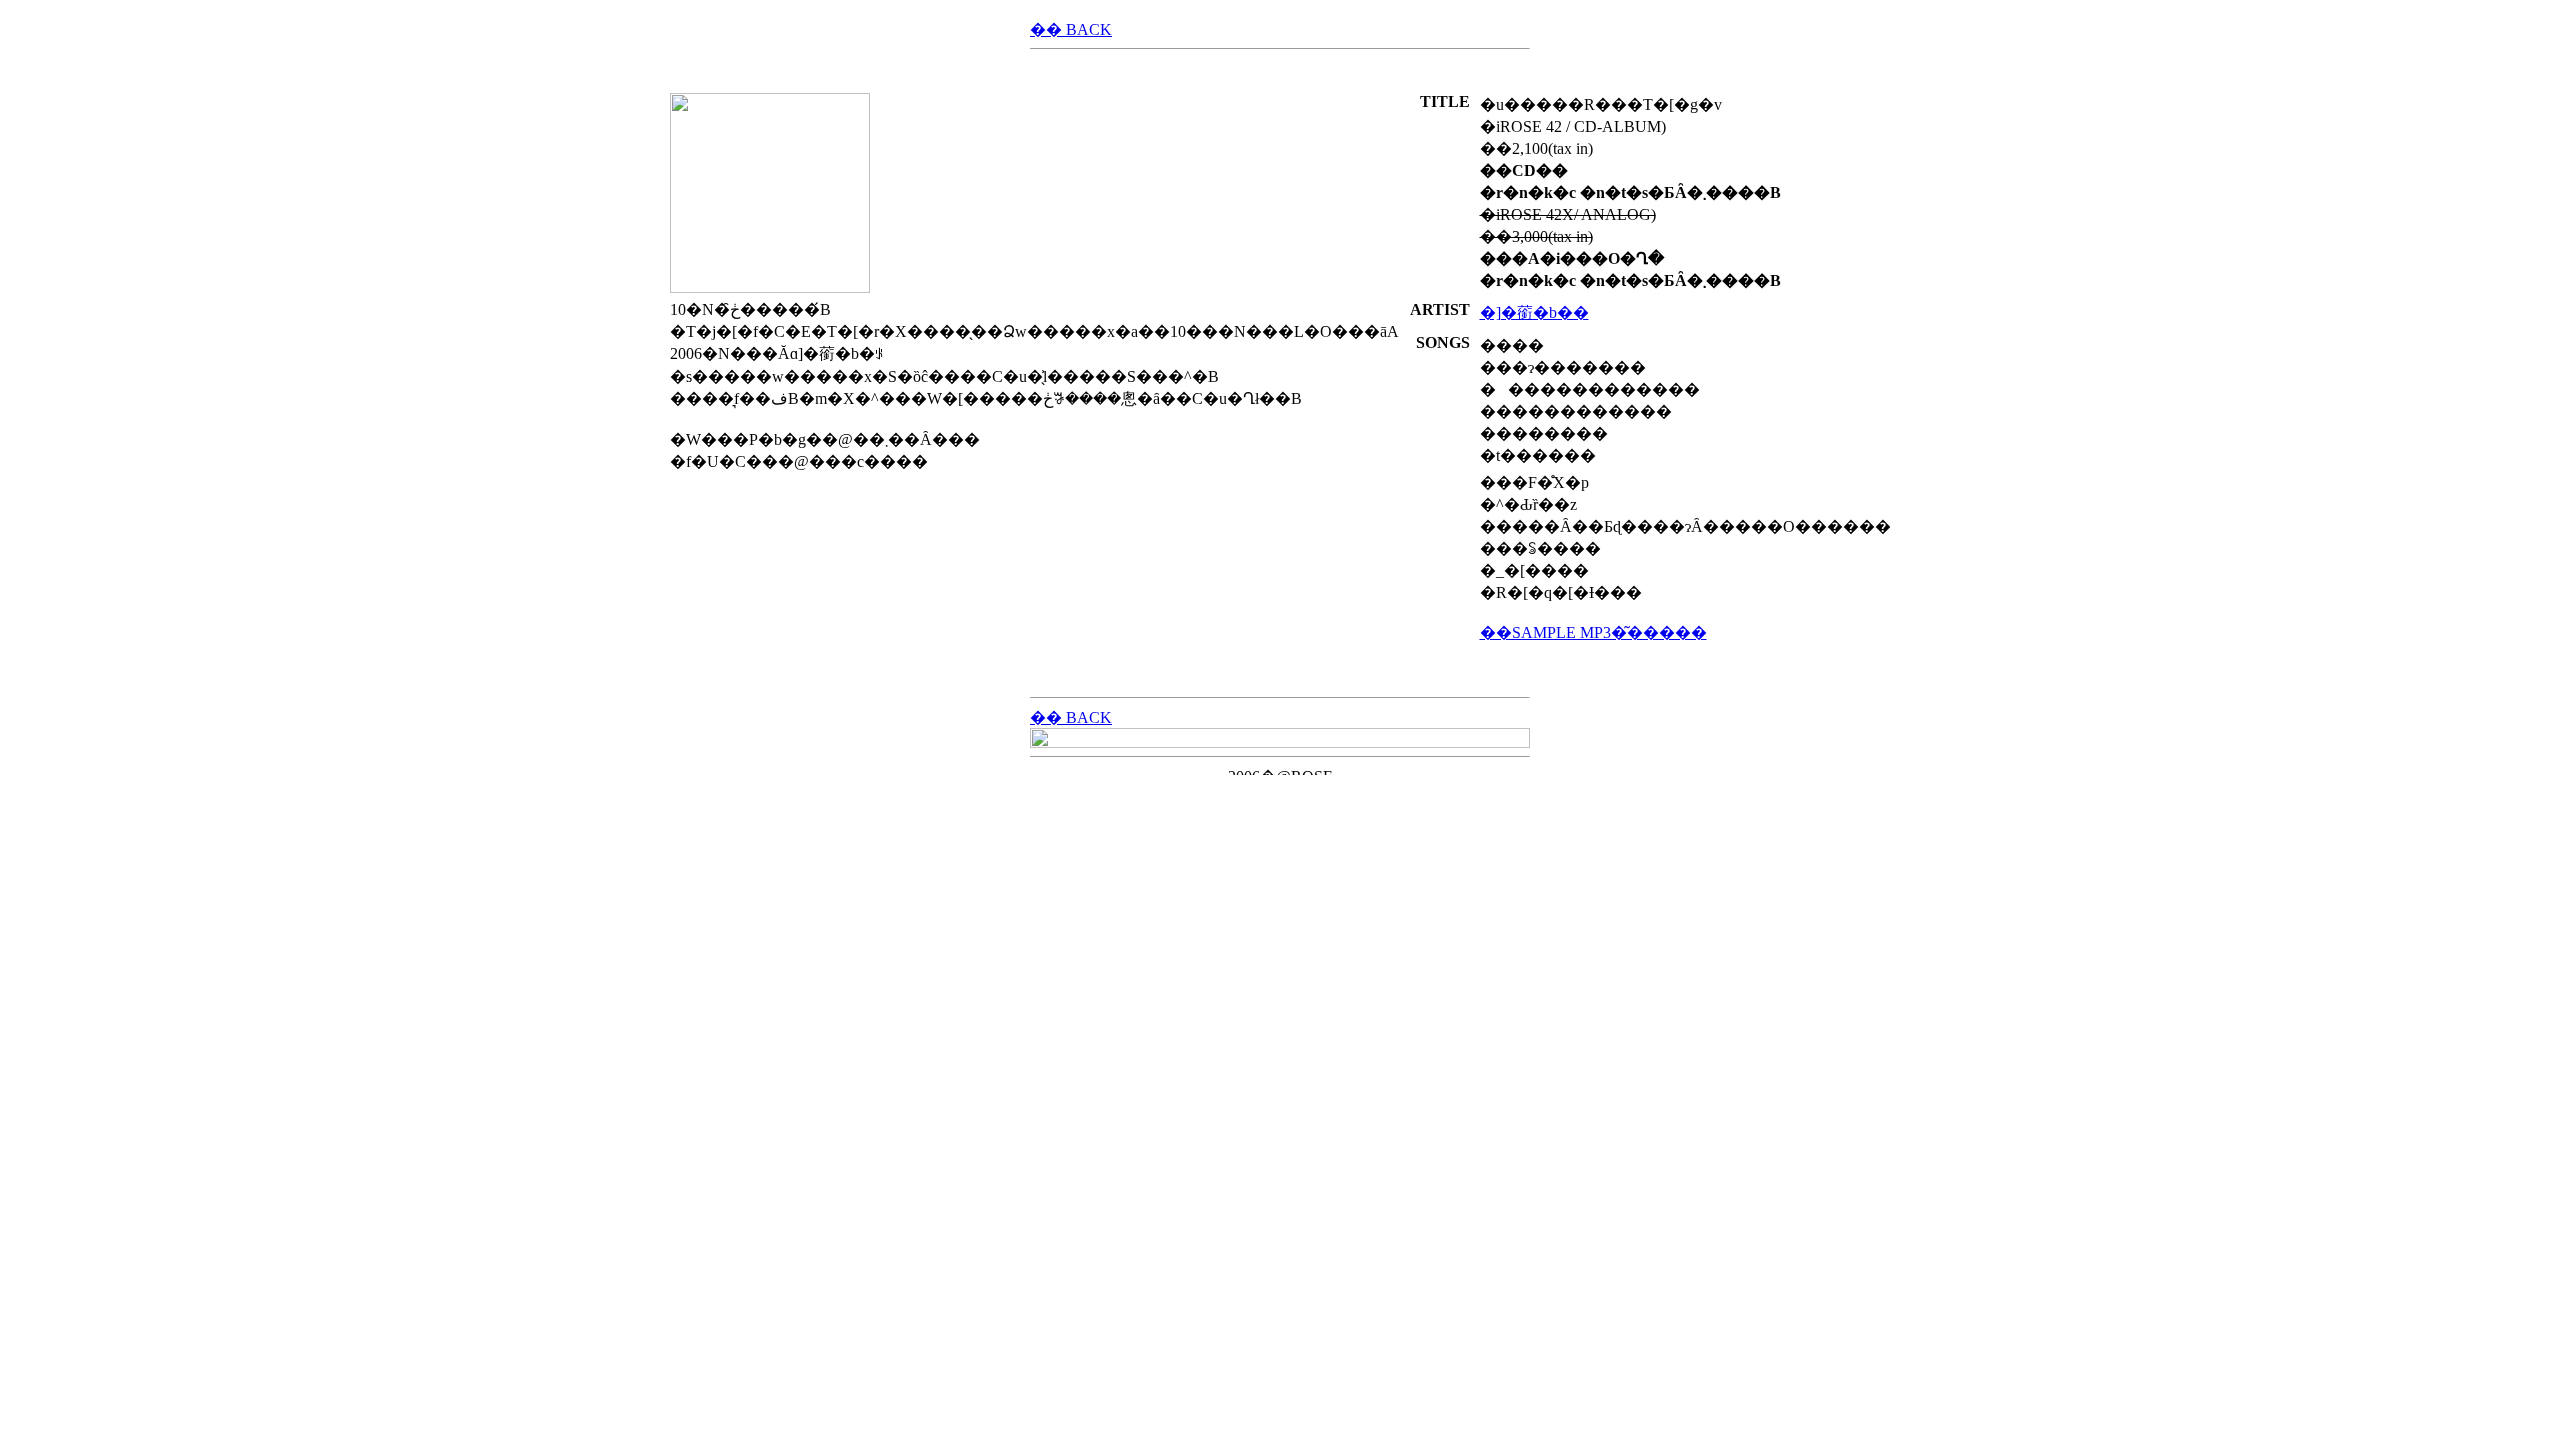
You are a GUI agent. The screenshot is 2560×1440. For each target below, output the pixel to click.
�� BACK (1071, 29)
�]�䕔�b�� (1534, 312)
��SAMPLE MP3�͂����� (1593, 632)
